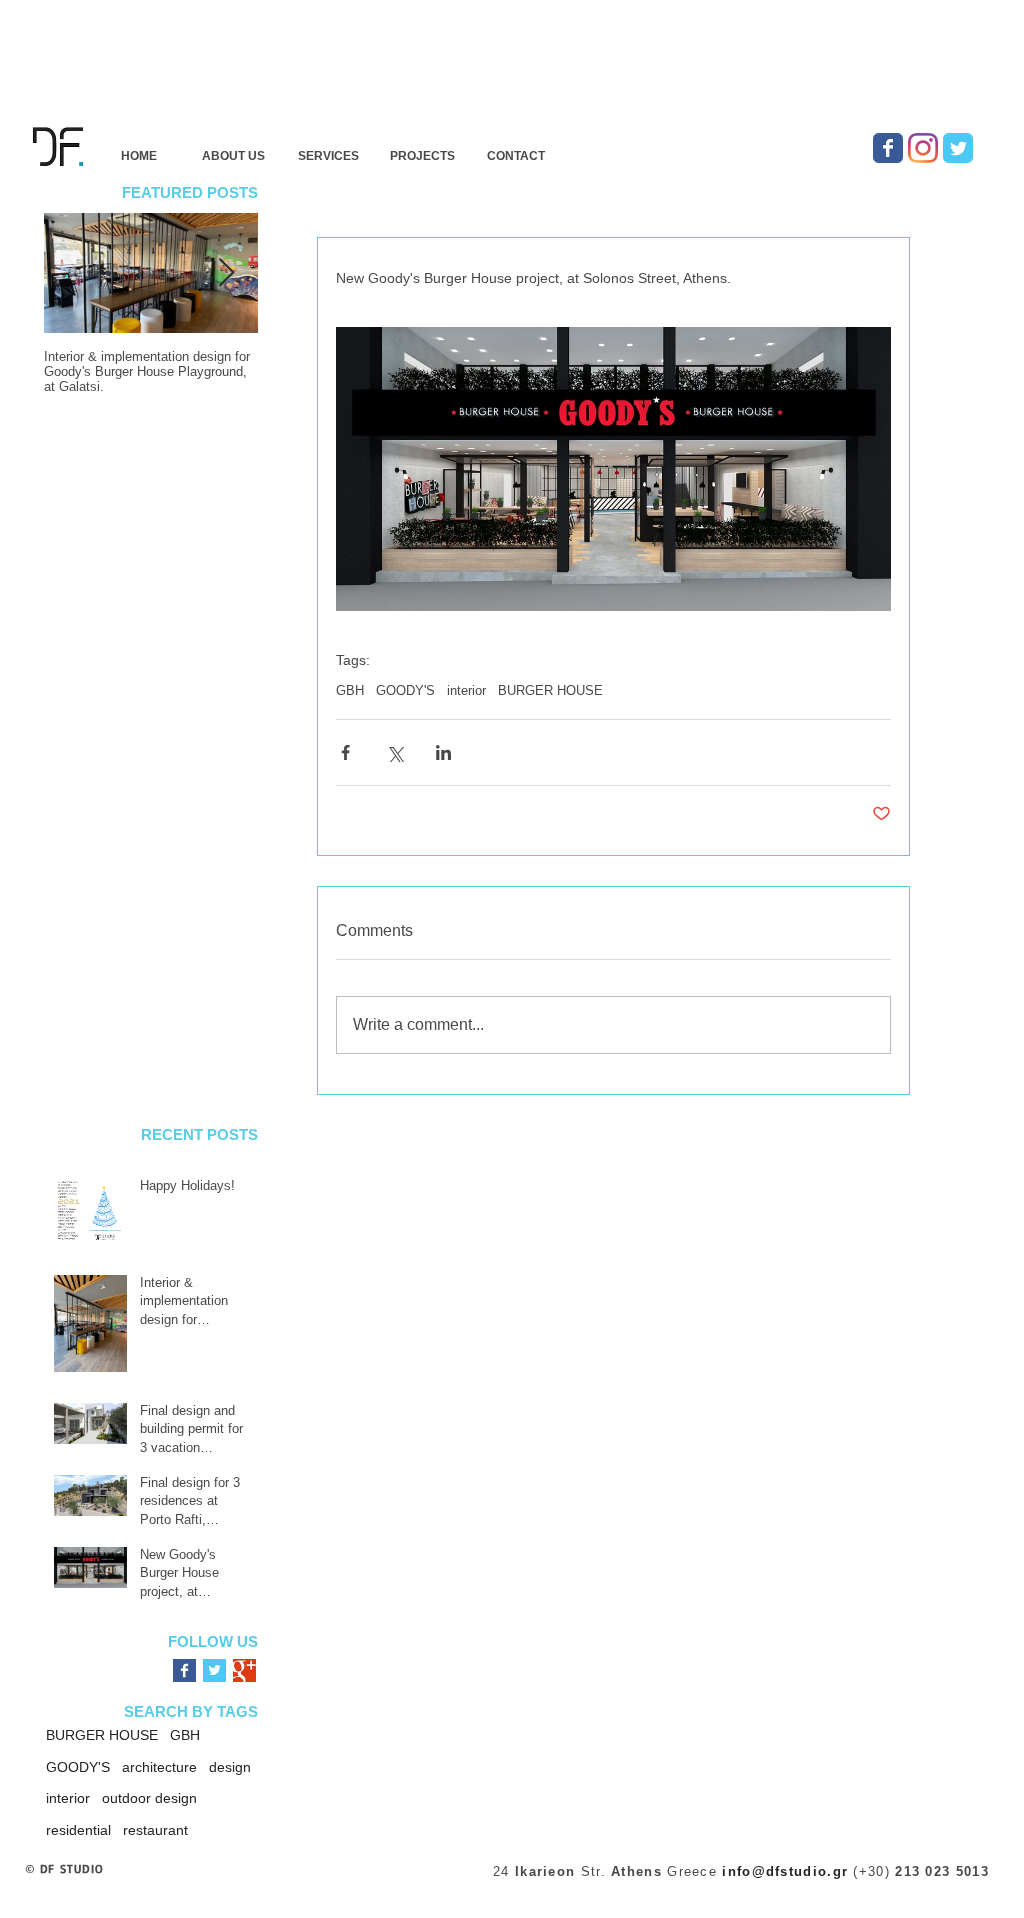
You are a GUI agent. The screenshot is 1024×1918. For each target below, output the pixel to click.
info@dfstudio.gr (785, 1871)
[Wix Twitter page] (958, 148)
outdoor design (149, 1798)
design (230, 1767)
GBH (350, 690)
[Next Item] (226, 273)
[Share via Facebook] (345, 752)
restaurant (155, 1830)
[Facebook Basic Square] (184, 1670)
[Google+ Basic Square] (244, 1670)
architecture (159, 1767)
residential (78, 1830)
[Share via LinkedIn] (443, 752)
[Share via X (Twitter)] (394, 752)
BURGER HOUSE (550, 690)
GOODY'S (405, 690)
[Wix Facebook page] (888, 148)
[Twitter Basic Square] (214, 1670)
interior (466, 690)
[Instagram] (923, 148)
